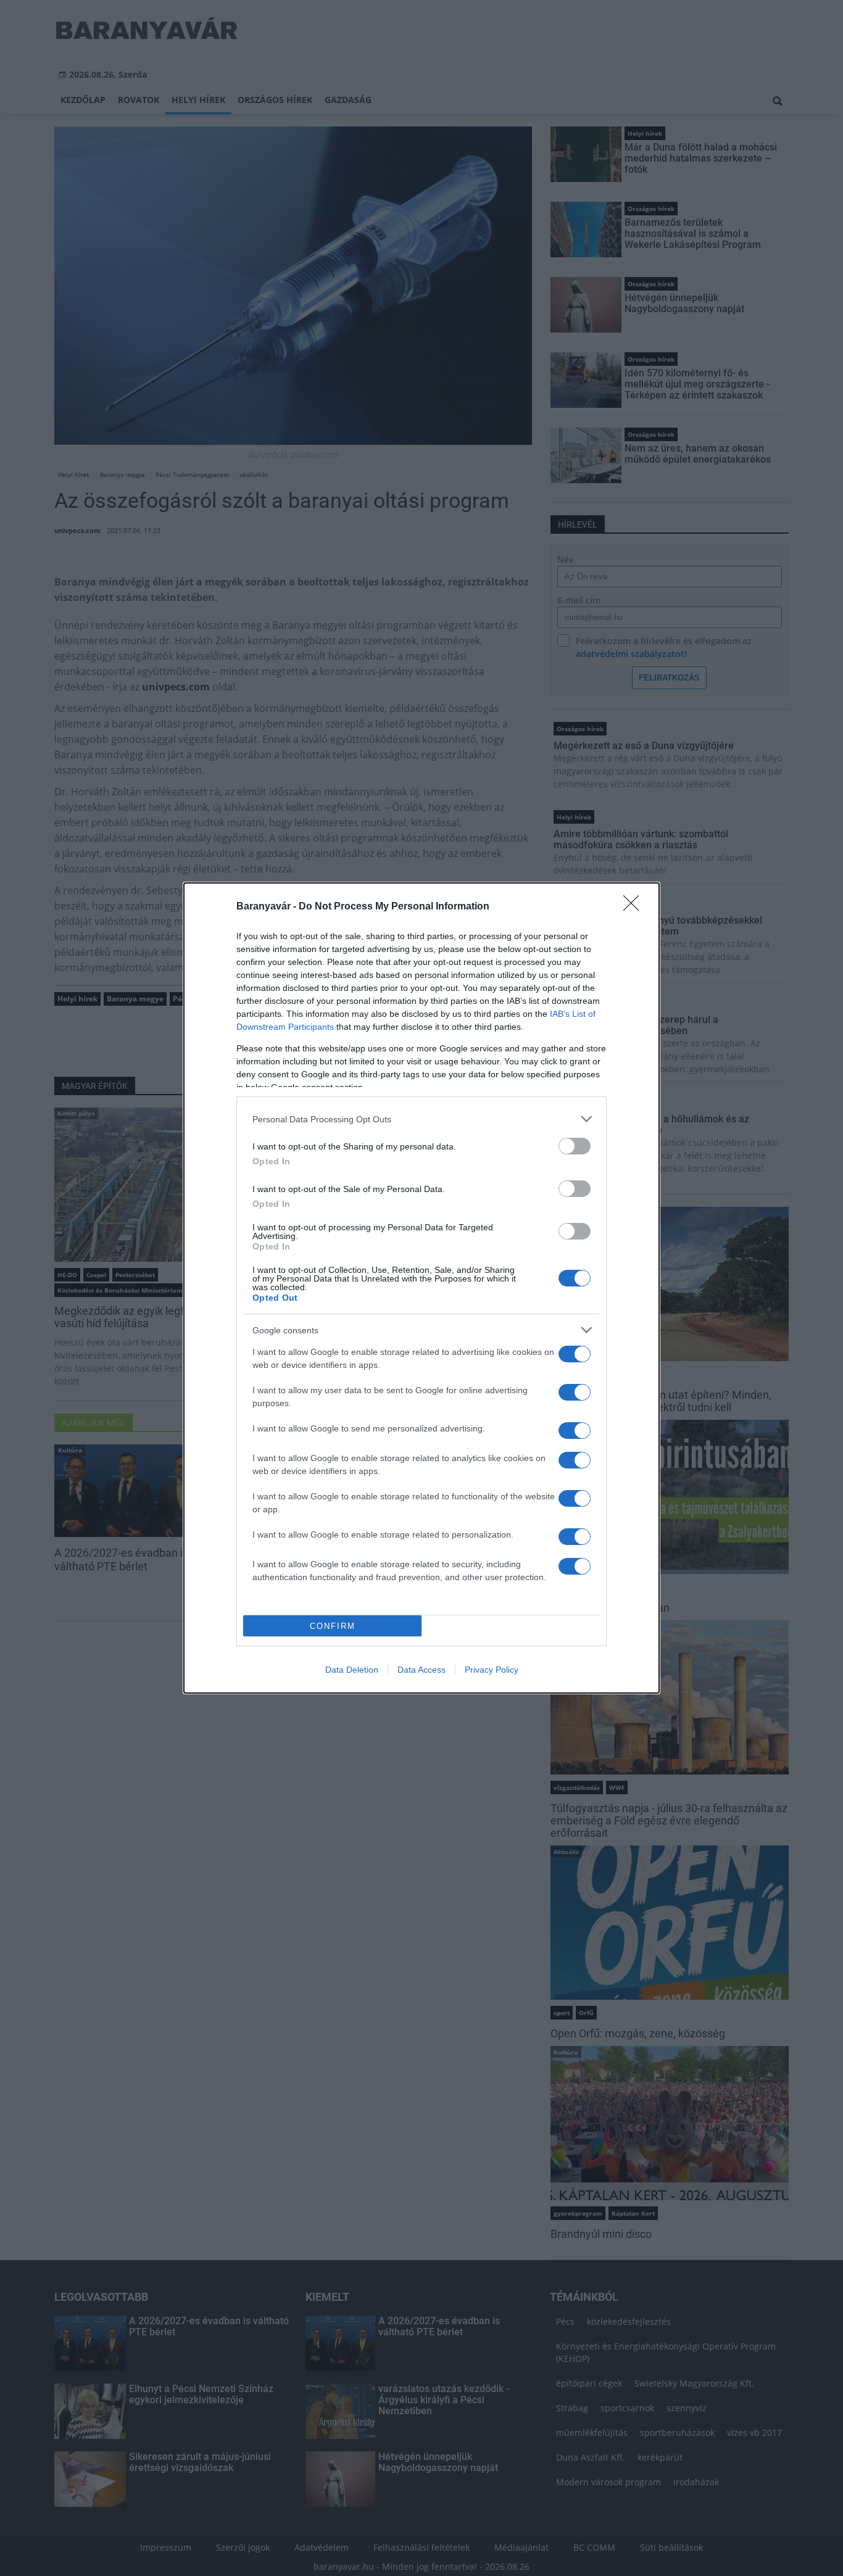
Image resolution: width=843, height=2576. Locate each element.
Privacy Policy (492, 1670)
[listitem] (421, 1119)
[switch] (575, 1146)
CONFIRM (333, 1626)
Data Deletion (352, 1670)
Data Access (421, 1670)
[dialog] (421, 1288)
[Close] (635, 907)
